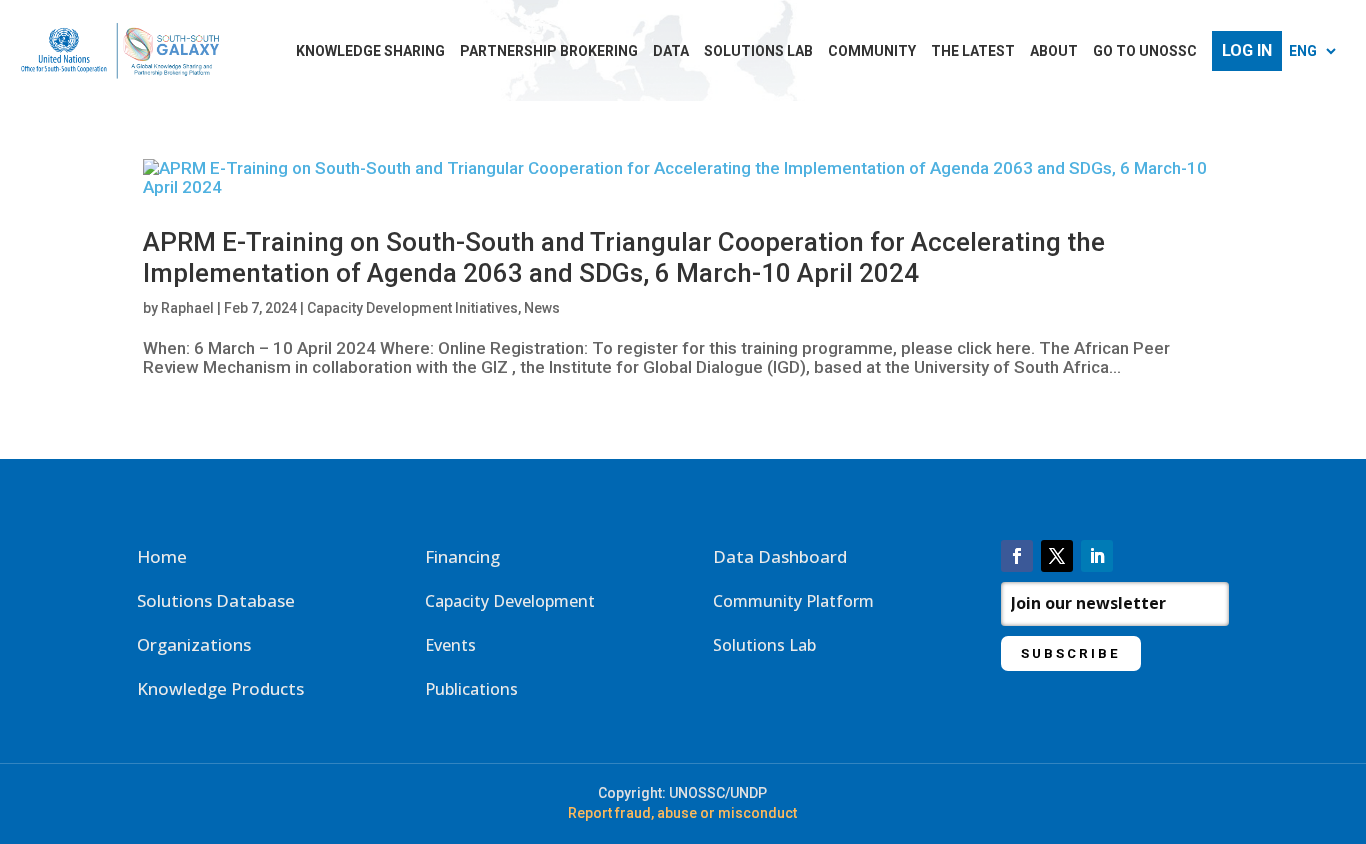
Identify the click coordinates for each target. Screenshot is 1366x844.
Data (671, 51)
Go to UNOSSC (1145, 51)
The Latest (973, 51)
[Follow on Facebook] (1017, 556)
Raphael (187, 308)
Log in (1247, 51)
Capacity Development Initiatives (412, 308)
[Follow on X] (1057, 556)
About (1054, 51)
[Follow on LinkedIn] (1097, 556)
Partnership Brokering (549, 51)
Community (872, 51)
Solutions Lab (758, 51)
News (542, 308)
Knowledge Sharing (370, 51)
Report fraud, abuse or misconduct (682, 813)
